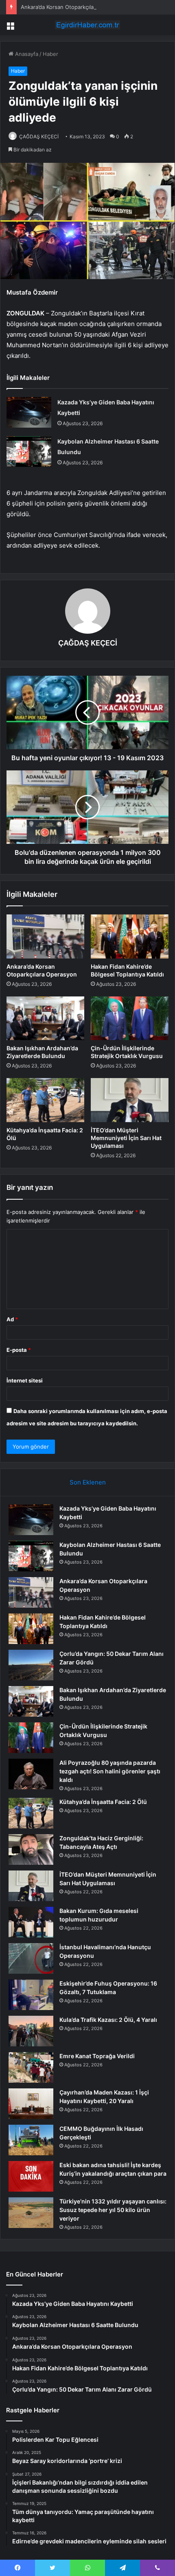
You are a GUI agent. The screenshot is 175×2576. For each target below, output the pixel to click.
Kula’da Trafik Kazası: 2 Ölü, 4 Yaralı (108, 2020)
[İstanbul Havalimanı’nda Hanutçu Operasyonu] (31, 1958)
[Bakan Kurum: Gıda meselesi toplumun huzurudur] (31, 1922)
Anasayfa (26, 54)
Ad (12, 1319)
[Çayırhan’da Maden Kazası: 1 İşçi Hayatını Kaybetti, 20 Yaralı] (31, 2104)
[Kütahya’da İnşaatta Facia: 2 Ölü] (45, 1100)
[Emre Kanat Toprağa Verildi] (31, 2067)
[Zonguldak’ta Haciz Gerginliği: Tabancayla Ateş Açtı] (31, 1849)
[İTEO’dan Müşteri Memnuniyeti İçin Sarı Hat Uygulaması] (130, 1100)
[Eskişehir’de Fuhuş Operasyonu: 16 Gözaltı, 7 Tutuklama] (31, 1995)
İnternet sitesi (25, 1380)
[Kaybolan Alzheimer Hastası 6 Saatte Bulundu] (29, 452)
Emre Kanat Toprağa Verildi (97, 2056)
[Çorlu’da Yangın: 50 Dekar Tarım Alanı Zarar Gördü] (31, 1665)
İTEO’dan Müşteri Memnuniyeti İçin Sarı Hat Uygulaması (126, 1138)
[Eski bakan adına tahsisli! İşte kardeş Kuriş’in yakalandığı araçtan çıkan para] (31, 2176)
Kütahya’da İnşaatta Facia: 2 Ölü (103, 1802)
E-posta (19, 1350)
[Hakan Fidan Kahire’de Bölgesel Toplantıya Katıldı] (130, 936)
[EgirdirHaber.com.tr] (87, 25)
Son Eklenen (88, 1482)
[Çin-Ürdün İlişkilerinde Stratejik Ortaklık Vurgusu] (130, 1018)
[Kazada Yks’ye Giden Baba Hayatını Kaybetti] (29, 412)
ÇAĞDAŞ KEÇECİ (39, 136)
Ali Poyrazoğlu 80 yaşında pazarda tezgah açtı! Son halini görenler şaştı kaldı (110, 1771)
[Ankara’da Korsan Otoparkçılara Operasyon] (45, 936)
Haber (50, 54)
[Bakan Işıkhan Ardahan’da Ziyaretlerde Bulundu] (45, 1018)
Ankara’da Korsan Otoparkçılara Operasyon (74, 7)
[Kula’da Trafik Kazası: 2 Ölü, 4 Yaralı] (31, 2031)
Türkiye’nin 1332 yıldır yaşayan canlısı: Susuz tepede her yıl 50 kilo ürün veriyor (113, 2210)
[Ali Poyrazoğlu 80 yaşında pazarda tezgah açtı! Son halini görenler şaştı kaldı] (31, 1774)
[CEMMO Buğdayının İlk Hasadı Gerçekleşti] (31, 2140)
